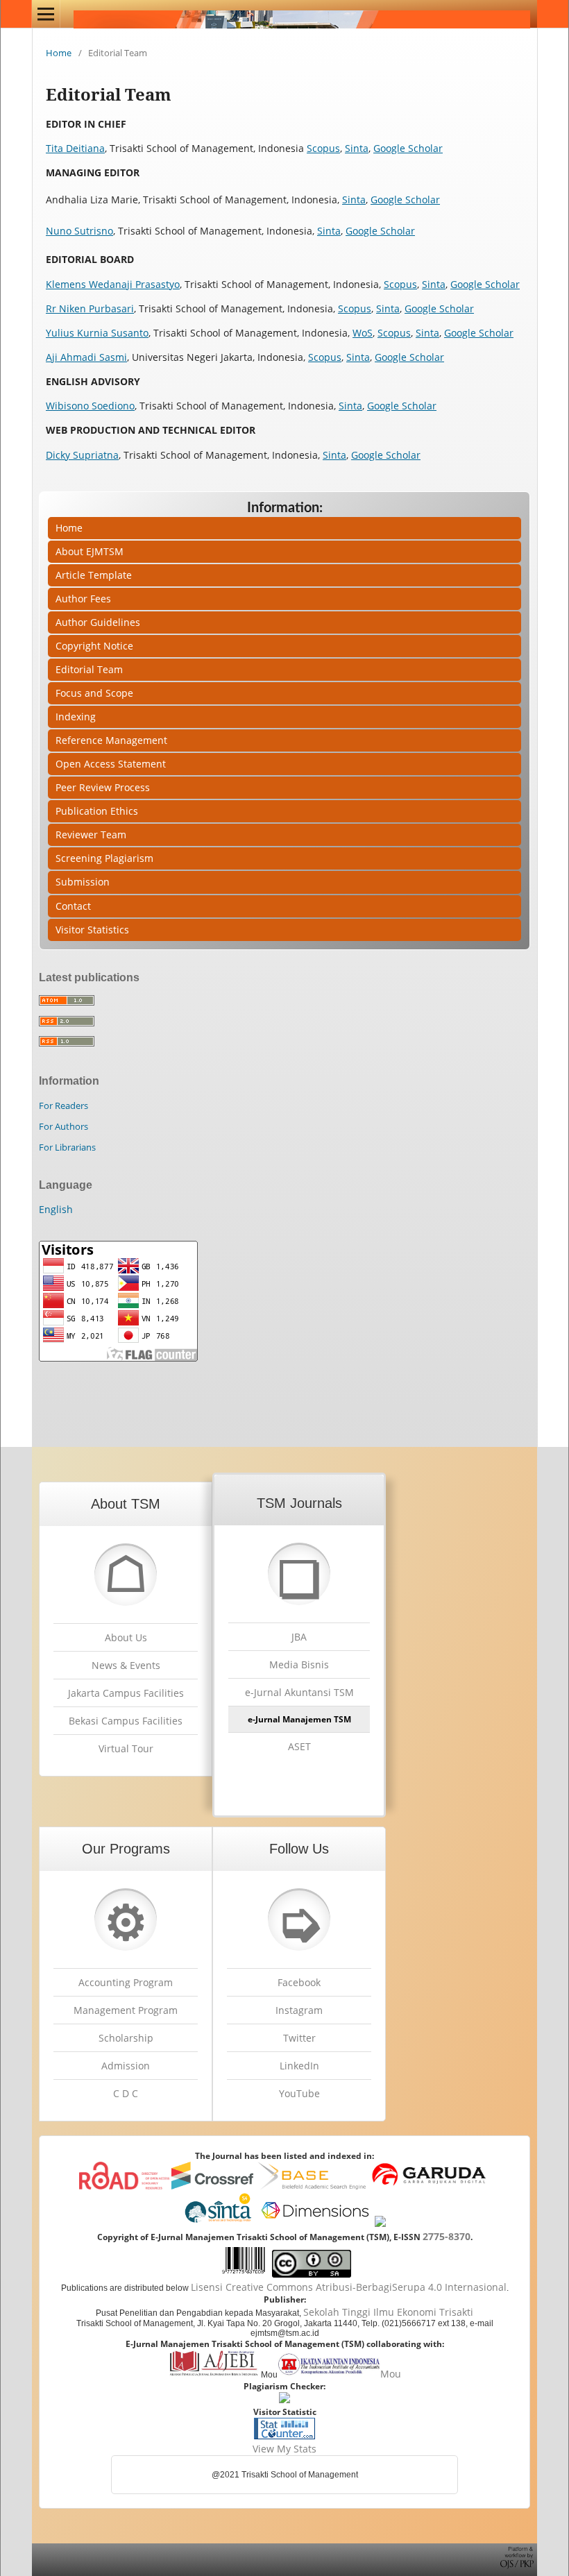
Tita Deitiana (75, 148)
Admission (126, 2066)
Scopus (323, 148)
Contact (73, 906)
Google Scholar (408, 148)
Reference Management (111, 740)
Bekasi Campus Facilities (126, 1721)
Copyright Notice (94, 646)
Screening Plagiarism (104, 858)
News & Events (126, 1665)
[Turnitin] (284, 2399)
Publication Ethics (97, 811)
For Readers (63, 1105)
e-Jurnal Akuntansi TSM (299, 1692)
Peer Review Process (103, 787)
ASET (299, 1746)
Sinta (357, 148)
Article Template (94, 575)
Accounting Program (126, 1982)
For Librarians (67, 1147)
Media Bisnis (299, 1664)
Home (59, 53)
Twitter (299, 2038)
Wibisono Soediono (90, 406)
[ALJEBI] (213, 2374)
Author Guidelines (98, 622)
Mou (391, 2374)
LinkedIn (299, 2066)
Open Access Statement (111, 764)
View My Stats (284, 2449)
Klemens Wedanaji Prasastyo (113, 284)
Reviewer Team (91, 834)
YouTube (299, 2093)
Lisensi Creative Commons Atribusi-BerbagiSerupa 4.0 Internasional (349, 2287)
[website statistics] (284, 2435)
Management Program (126, 2010)
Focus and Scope (94, 693)
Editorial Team (89, 669)
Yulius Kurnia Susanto (97, 333)
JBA (299, 1637)
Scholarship (126, 2038)
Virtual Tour (126, 1748)
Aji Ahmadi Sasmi (86, 357)
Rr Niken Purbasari (90, 308)
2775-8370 (447, 2236)
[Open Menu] (46, 14)
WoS (363, 333)
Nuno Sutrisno (79, 231)
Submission (83, 882)
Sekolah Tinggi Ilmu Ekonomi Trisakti (388, 2312)
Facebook (299, 1982)
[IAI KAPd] (329, 2374)
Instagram (299, 2010)
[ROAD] (124, 2186)
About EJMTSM (90, 551)
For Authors (63, 1126)
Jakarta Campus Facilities (126, 1693)
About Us (126, 1637)
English (56, 1209)
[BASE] (312, 2186)
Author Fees (83, 599)
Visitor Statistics (92, 930)
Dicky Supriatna (82, 455)
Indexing (76, 717)
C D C (126, 2093)
